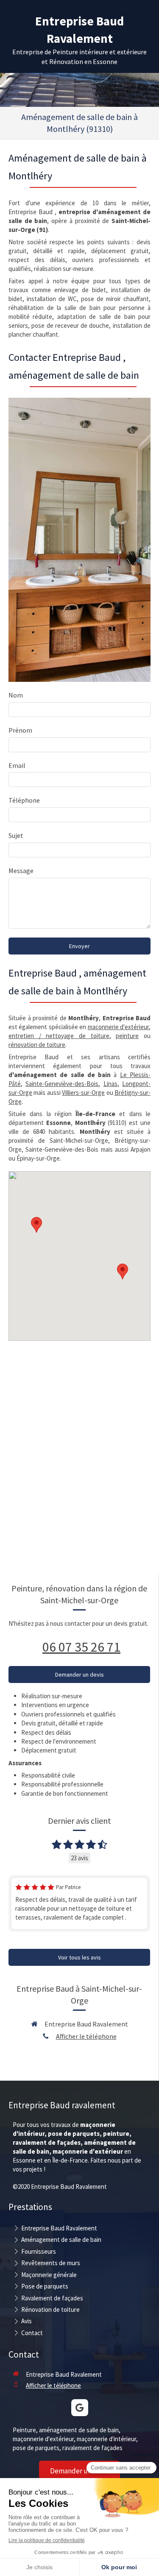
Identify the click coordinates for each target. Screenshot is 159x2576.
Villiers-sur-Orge (83, 1093)
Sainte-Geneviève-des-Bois (62, 1084)
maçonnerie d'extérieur (118, 1027)
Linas (110, 1084)
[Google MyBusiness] (80, 2408)
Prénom (20, 730)
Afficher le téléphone (86, 2036)
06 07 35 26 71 (81, 1647)
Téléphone (24, 800)
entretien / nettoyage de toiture (59, 1036)
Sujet (16, 835)
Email (17, 765)
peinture (127, 1036)
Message (21, 871)
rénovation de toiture (37, 1045)
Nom (16, 695)
